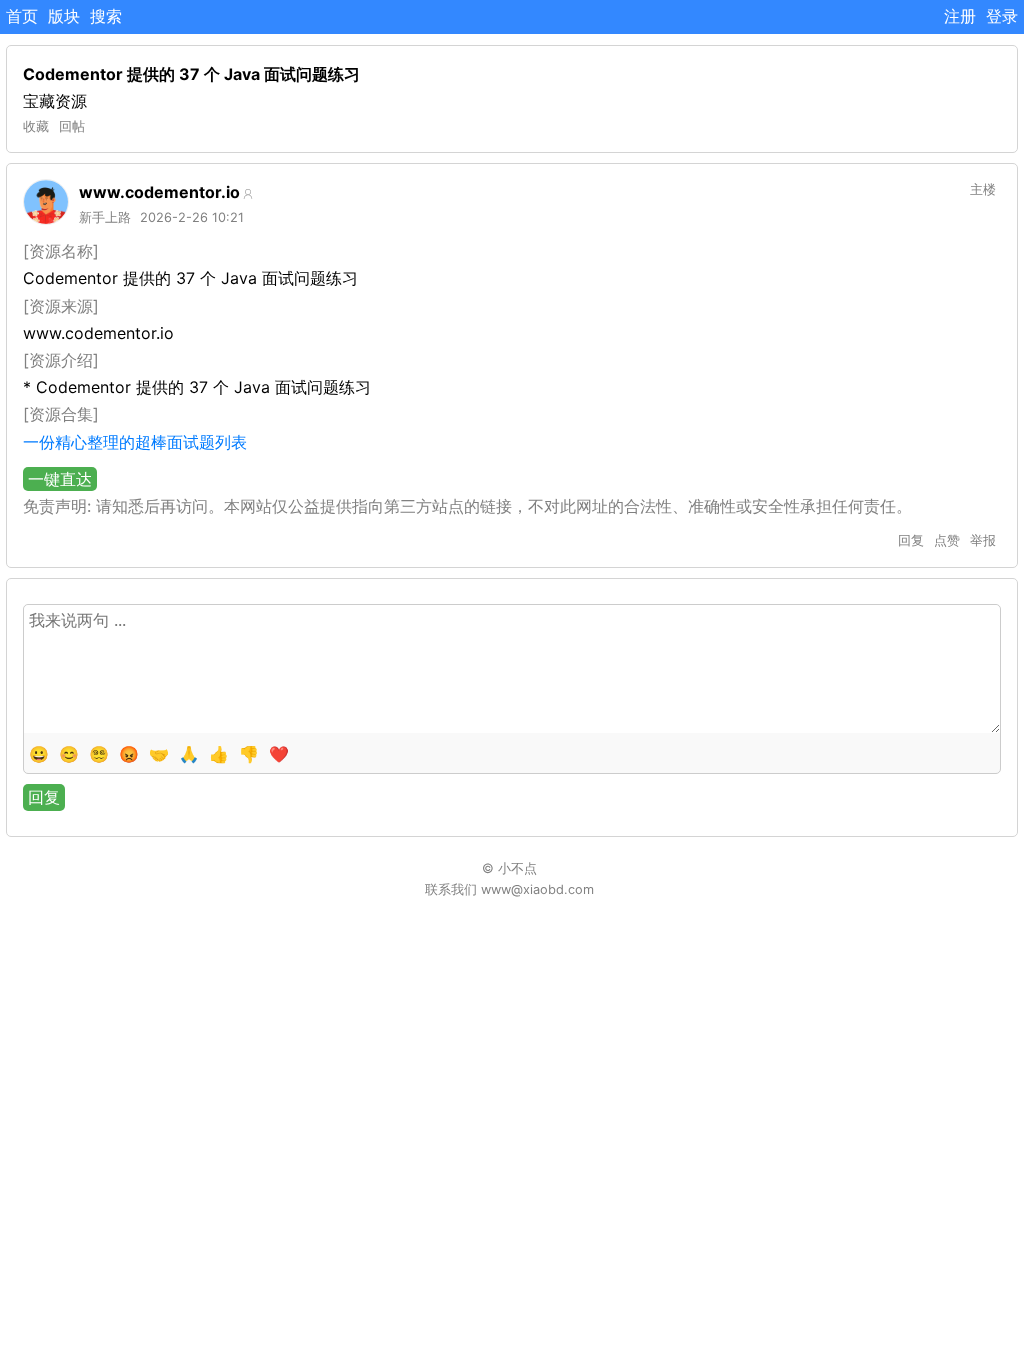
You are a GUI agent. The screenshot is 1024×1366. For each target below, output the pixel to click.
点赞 (947, 540)
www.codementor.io (159, 192)
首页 (22, 16)
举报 (983, 540)
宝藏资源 (55, 101)
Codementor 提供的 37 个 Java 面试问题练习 (191, 74)
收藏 (36, 126)
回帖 (72, 126)
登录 (1002, 16)
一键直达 (60, 479)
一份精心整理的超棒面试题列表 (135, 442)
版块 (64, 16)
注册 (960, 16)
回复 (911, 540)
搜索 (106, 16)
